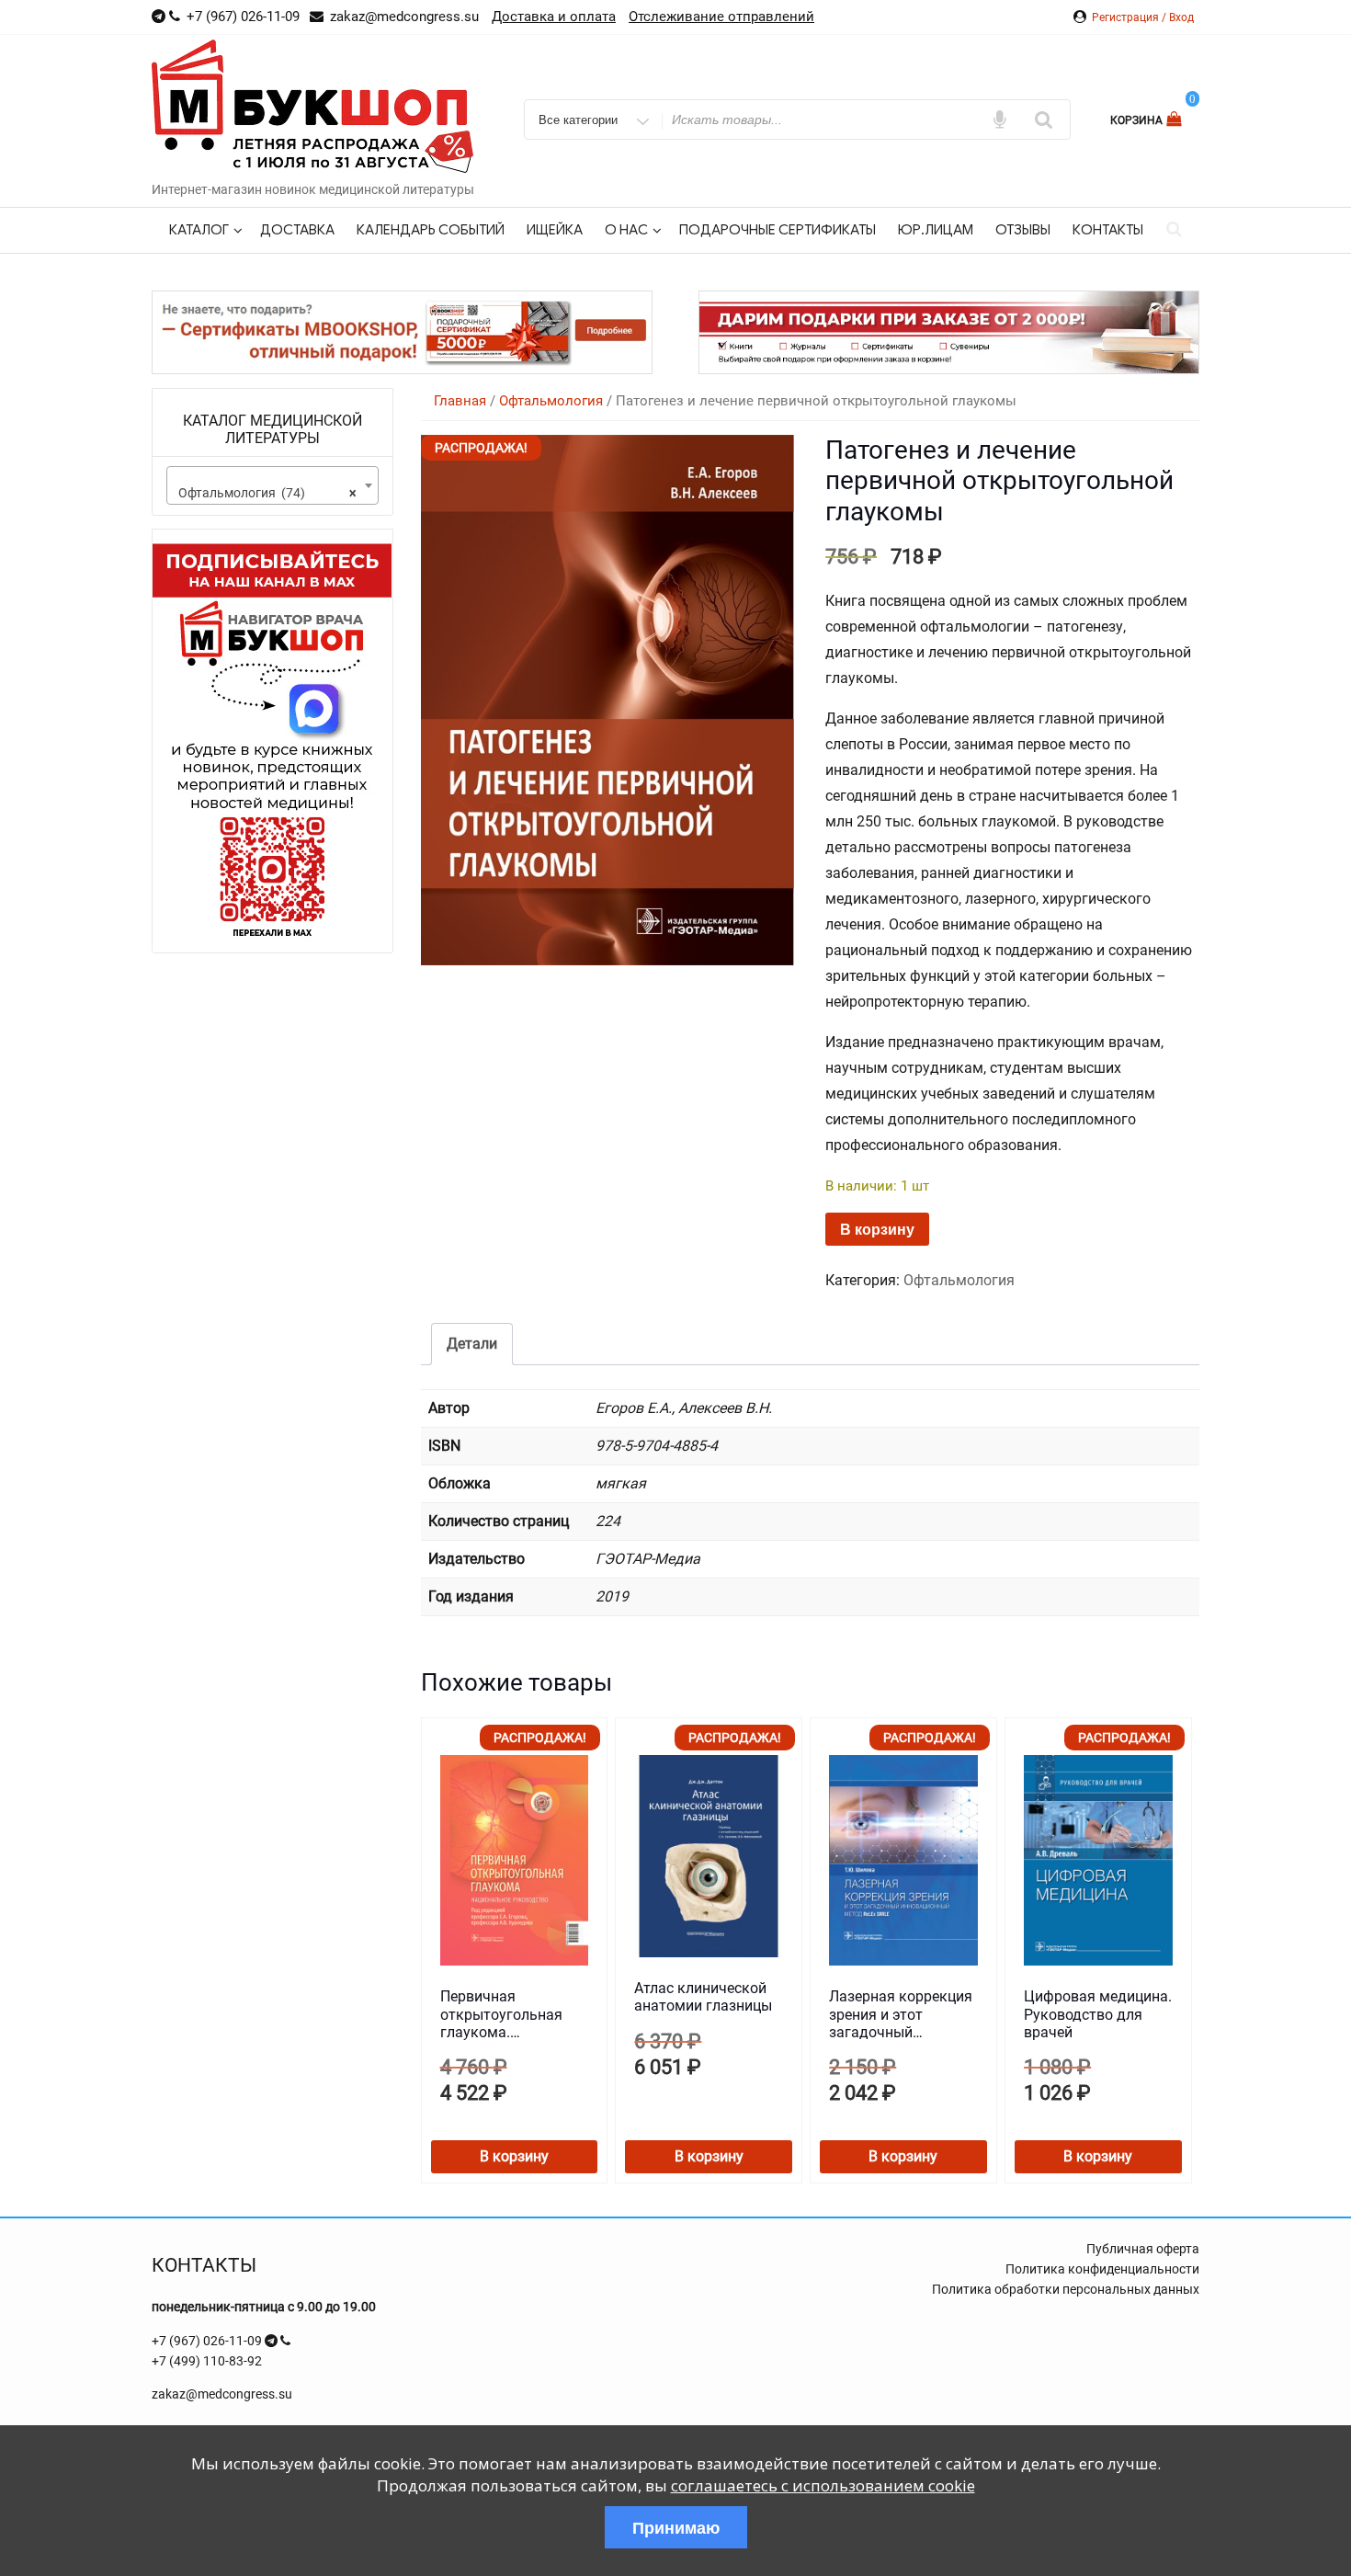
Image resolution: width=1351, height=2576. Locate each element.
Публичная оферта (1143, 2249)
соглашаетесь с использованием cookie (823, 2485)
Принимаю (676, 2527)
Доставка (297, 230)
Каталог (199, 230)
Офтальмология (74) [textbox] (267, 493)
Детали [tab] (472, 1344)
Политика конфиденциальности (1102, 2269)
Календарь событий (431, 230)
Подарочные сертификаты (778, 230)
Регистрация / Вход (1143, 17)
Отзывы (1023, 230)
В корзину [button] (514, 2156)
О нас (626, 230)
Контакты (1108, 230)
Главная (460, 401)
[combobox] (272, 485)
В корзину (877, 1229)
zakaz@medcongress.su (222, 2394)
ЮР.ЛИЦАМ (936, 230)
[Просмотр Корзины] (1176, 119)
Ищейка (555, 230)
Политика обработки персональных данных (1066, 2289)
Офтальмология (551, 401)
